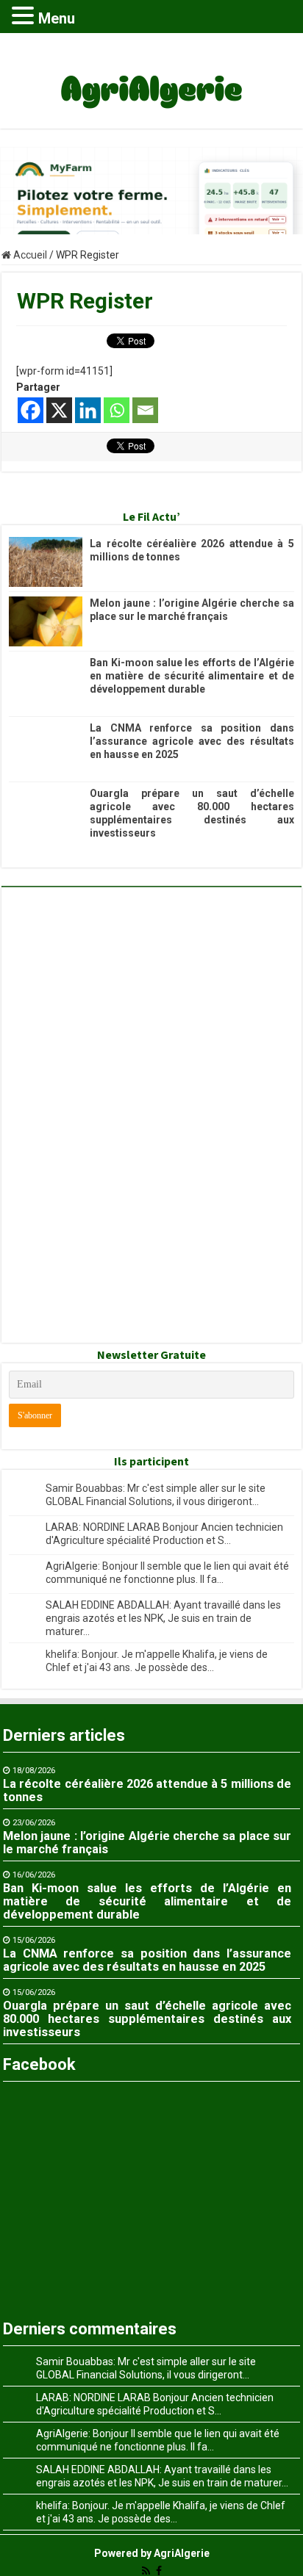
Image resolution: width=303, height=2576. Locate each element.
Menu (57, 18)
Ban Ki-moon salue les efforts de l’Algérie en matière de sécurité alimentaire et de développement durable (192, 676)
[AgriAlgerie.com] (151, 78)
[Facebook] (31, 410)
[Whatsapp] (117, 410)
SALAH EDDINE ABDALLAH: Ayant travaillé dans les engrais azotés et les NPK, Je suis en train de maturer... (163, 1618)
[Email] (145, 410)
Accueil (29, 255)
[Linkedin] (88, 410)
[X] (59, 410)
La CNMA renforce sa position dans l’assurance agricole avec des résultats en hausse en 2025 (192, 741)
